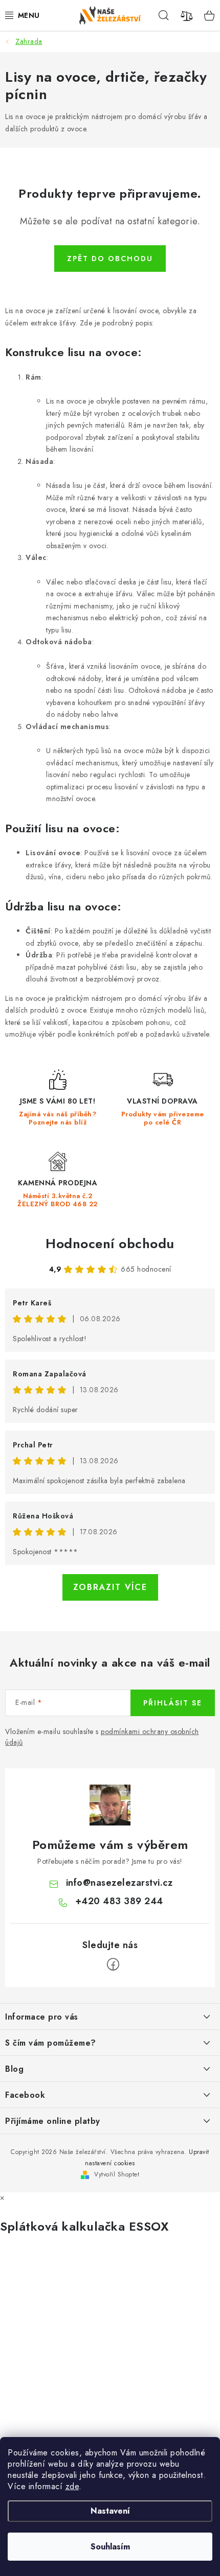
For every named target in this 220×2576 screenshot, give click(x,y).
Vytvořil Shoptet (117, 2174)
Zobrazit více (110, 1587)
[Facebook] (113, 1964)
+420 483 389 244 (119, 1901)
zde (72, 2486)
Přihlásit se (173, 1703)
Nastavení (110, 2511)
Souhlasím (110, 2547)
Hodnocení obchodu (110, 1244)
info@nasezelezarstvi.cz (119, 1883)
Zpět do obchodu (110, 259)
